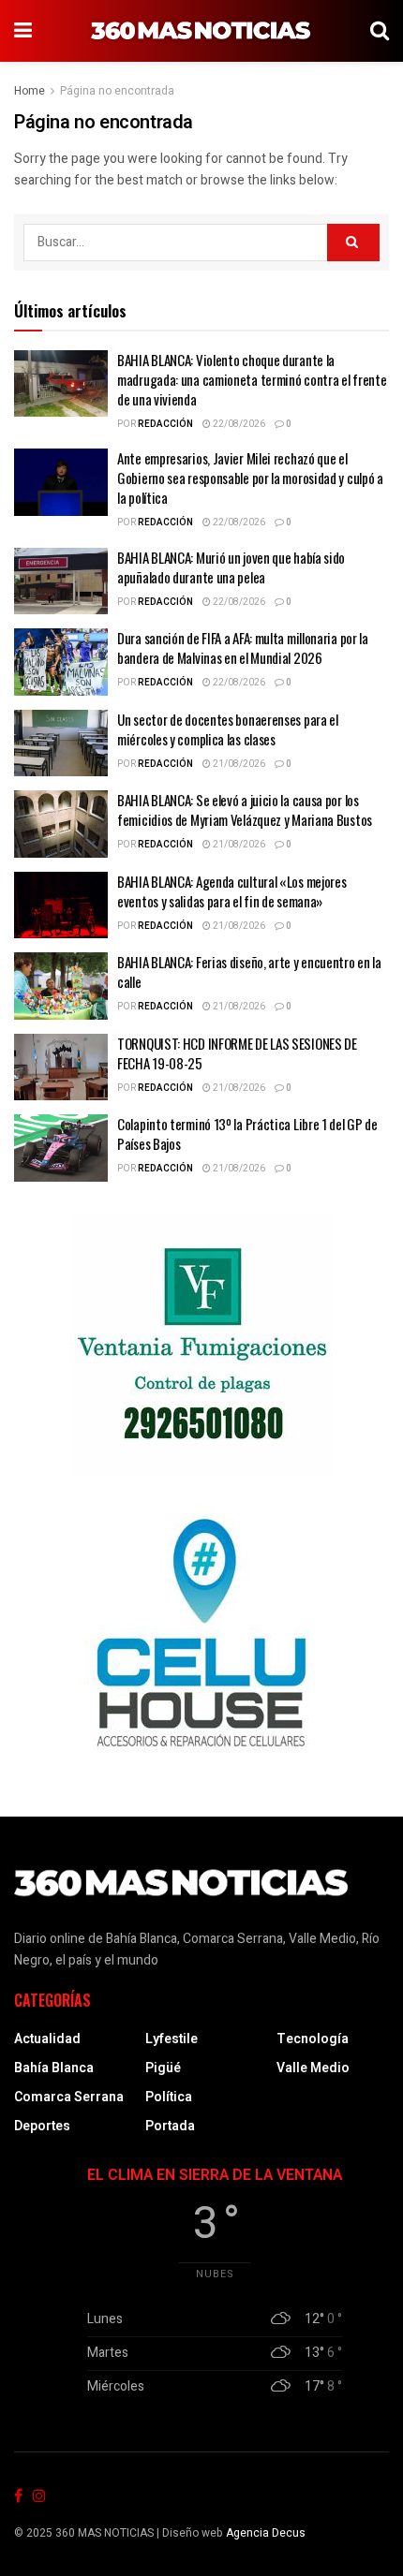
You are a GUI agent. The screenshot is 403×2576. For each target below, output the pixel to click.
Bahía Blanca (54, 2068)
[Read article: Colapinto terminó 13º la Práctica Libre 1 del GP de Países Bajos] (61, 1148)
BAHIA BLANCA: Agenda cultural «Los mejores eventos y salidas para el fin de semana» (231, 891)
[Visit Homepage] (201, 31)
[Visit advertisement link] (201, 1346)
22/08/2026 (238, 424)
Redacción (165, 424)
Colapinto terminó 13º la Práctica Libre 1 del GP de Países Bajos (247, 1133)
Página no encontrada (117, 91)
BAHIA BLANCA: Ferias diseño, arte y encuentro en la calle (249, 972)
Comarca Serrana (69, 2097)
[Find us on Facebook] (18, 2497)
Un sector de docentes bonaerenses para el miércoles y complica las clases (228, 729)
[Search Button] (380, 31)
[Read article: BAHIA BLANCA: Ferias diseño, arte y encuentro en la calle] (61, 986)
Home (30, 91)
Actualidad (47, 2039)
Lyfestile (172, 2039)
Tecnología (313, 2039)
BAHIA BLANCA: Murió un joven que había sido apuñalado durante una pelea (231, 567)
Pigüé (163, 2068)
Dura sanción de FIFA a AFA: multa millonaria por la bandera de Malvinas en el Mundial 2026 (243, 648)
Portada (170, 2126)
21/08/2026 (238, 764)
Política (169, 2097)
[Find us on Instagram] (39, 2497)
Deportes (42, 2126)
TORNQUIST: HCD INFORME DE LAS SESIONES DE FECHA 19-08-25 (237, 1053)
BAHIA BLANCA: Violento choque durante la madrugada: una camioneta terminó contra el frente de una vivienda (252, 379)
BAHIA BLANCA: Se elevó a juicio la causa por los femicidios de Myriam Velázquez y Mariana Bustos (245, 810)
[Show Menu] (23, 31)
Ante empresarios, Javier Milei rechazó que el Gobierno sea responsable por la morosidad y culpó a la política (250, 478)
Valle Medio (313, 2068)
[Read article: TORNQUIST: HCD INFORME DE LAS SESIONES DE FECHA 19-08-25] (61, 1067)
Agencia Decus (266, 2533)
